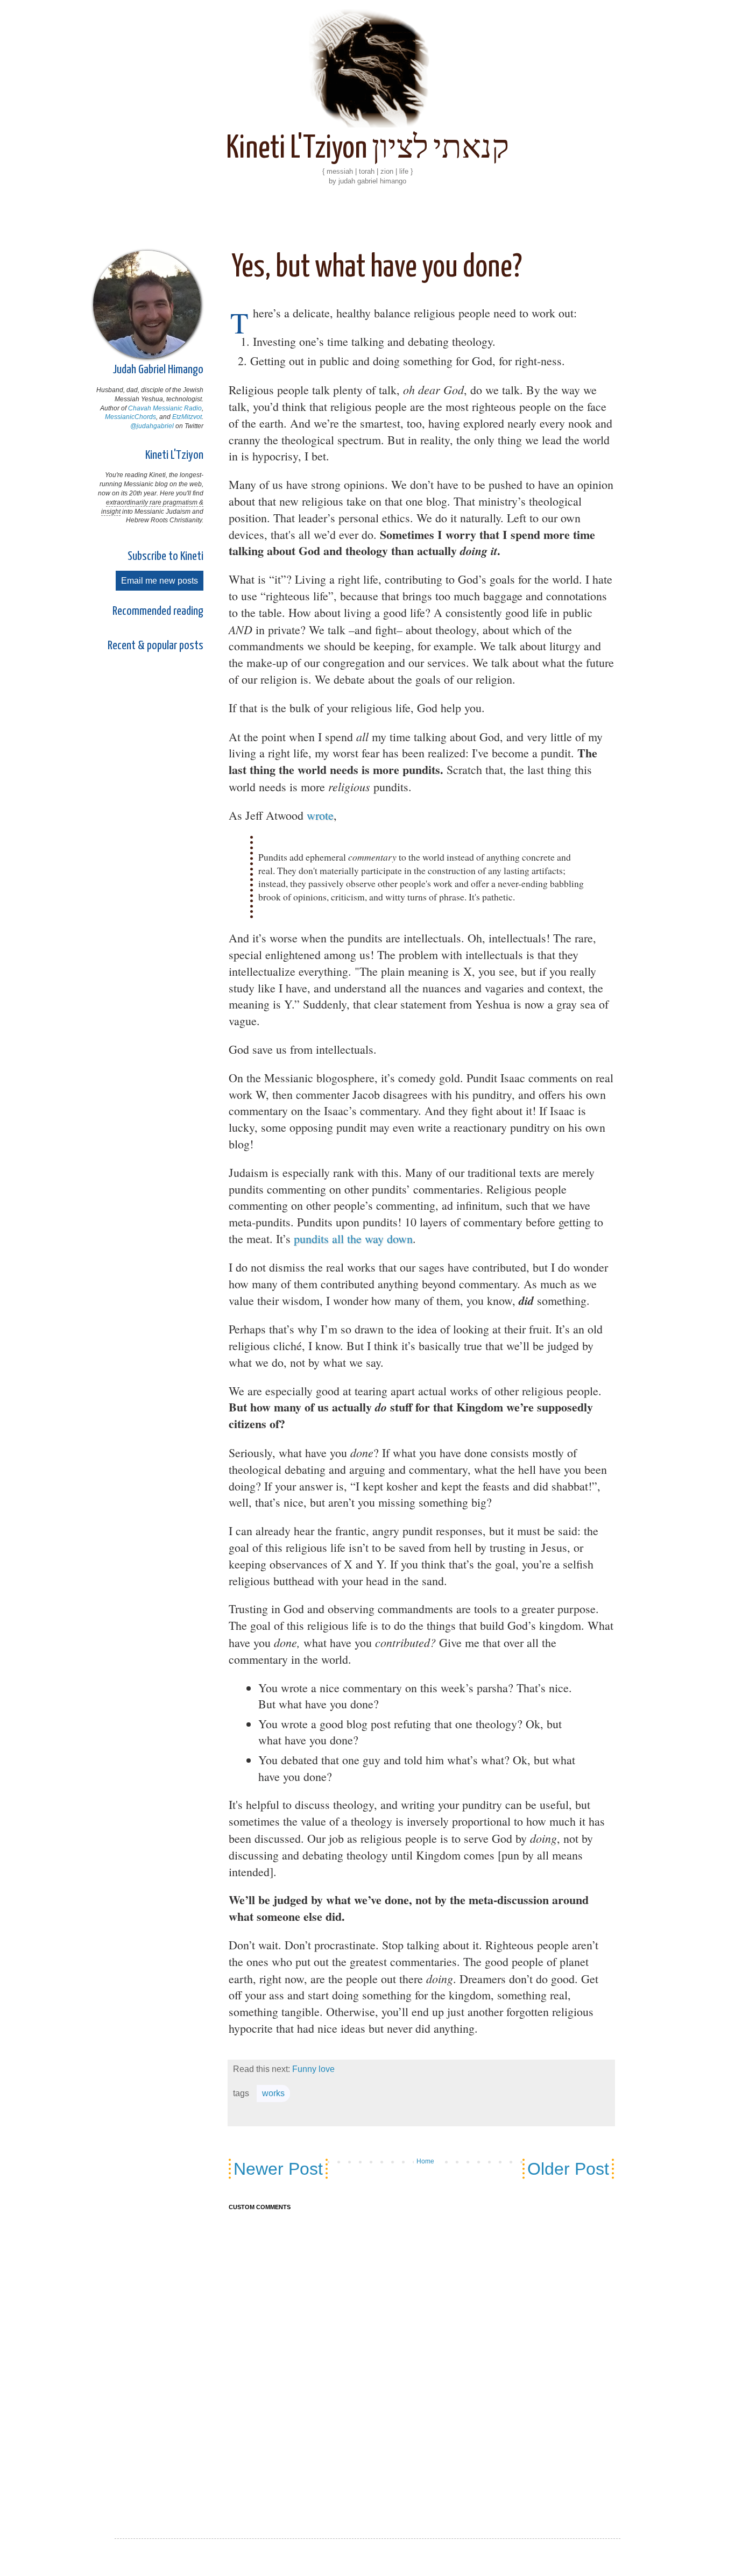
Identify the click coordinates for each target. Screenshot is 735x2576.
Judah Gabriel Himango (158, 370)
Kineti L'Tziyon (174, 455)
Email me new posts (160, 581)
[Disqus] (421, 2360)
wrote (320, 815)
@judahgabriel (152, 426)
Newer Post (278, 2169)
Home (425, 2161)
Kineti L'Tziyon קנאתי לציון (367, 149)
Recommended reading (158, 611)
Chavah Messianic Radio (165, 408)
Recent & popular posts (156, 646)
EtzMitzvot (187, 417)
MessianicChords (130, 417)
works (273, 2093)
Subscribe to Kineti (165, 556)
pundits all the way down (353, 1239)
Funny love (313, 2069)
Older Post (568, 2169)
